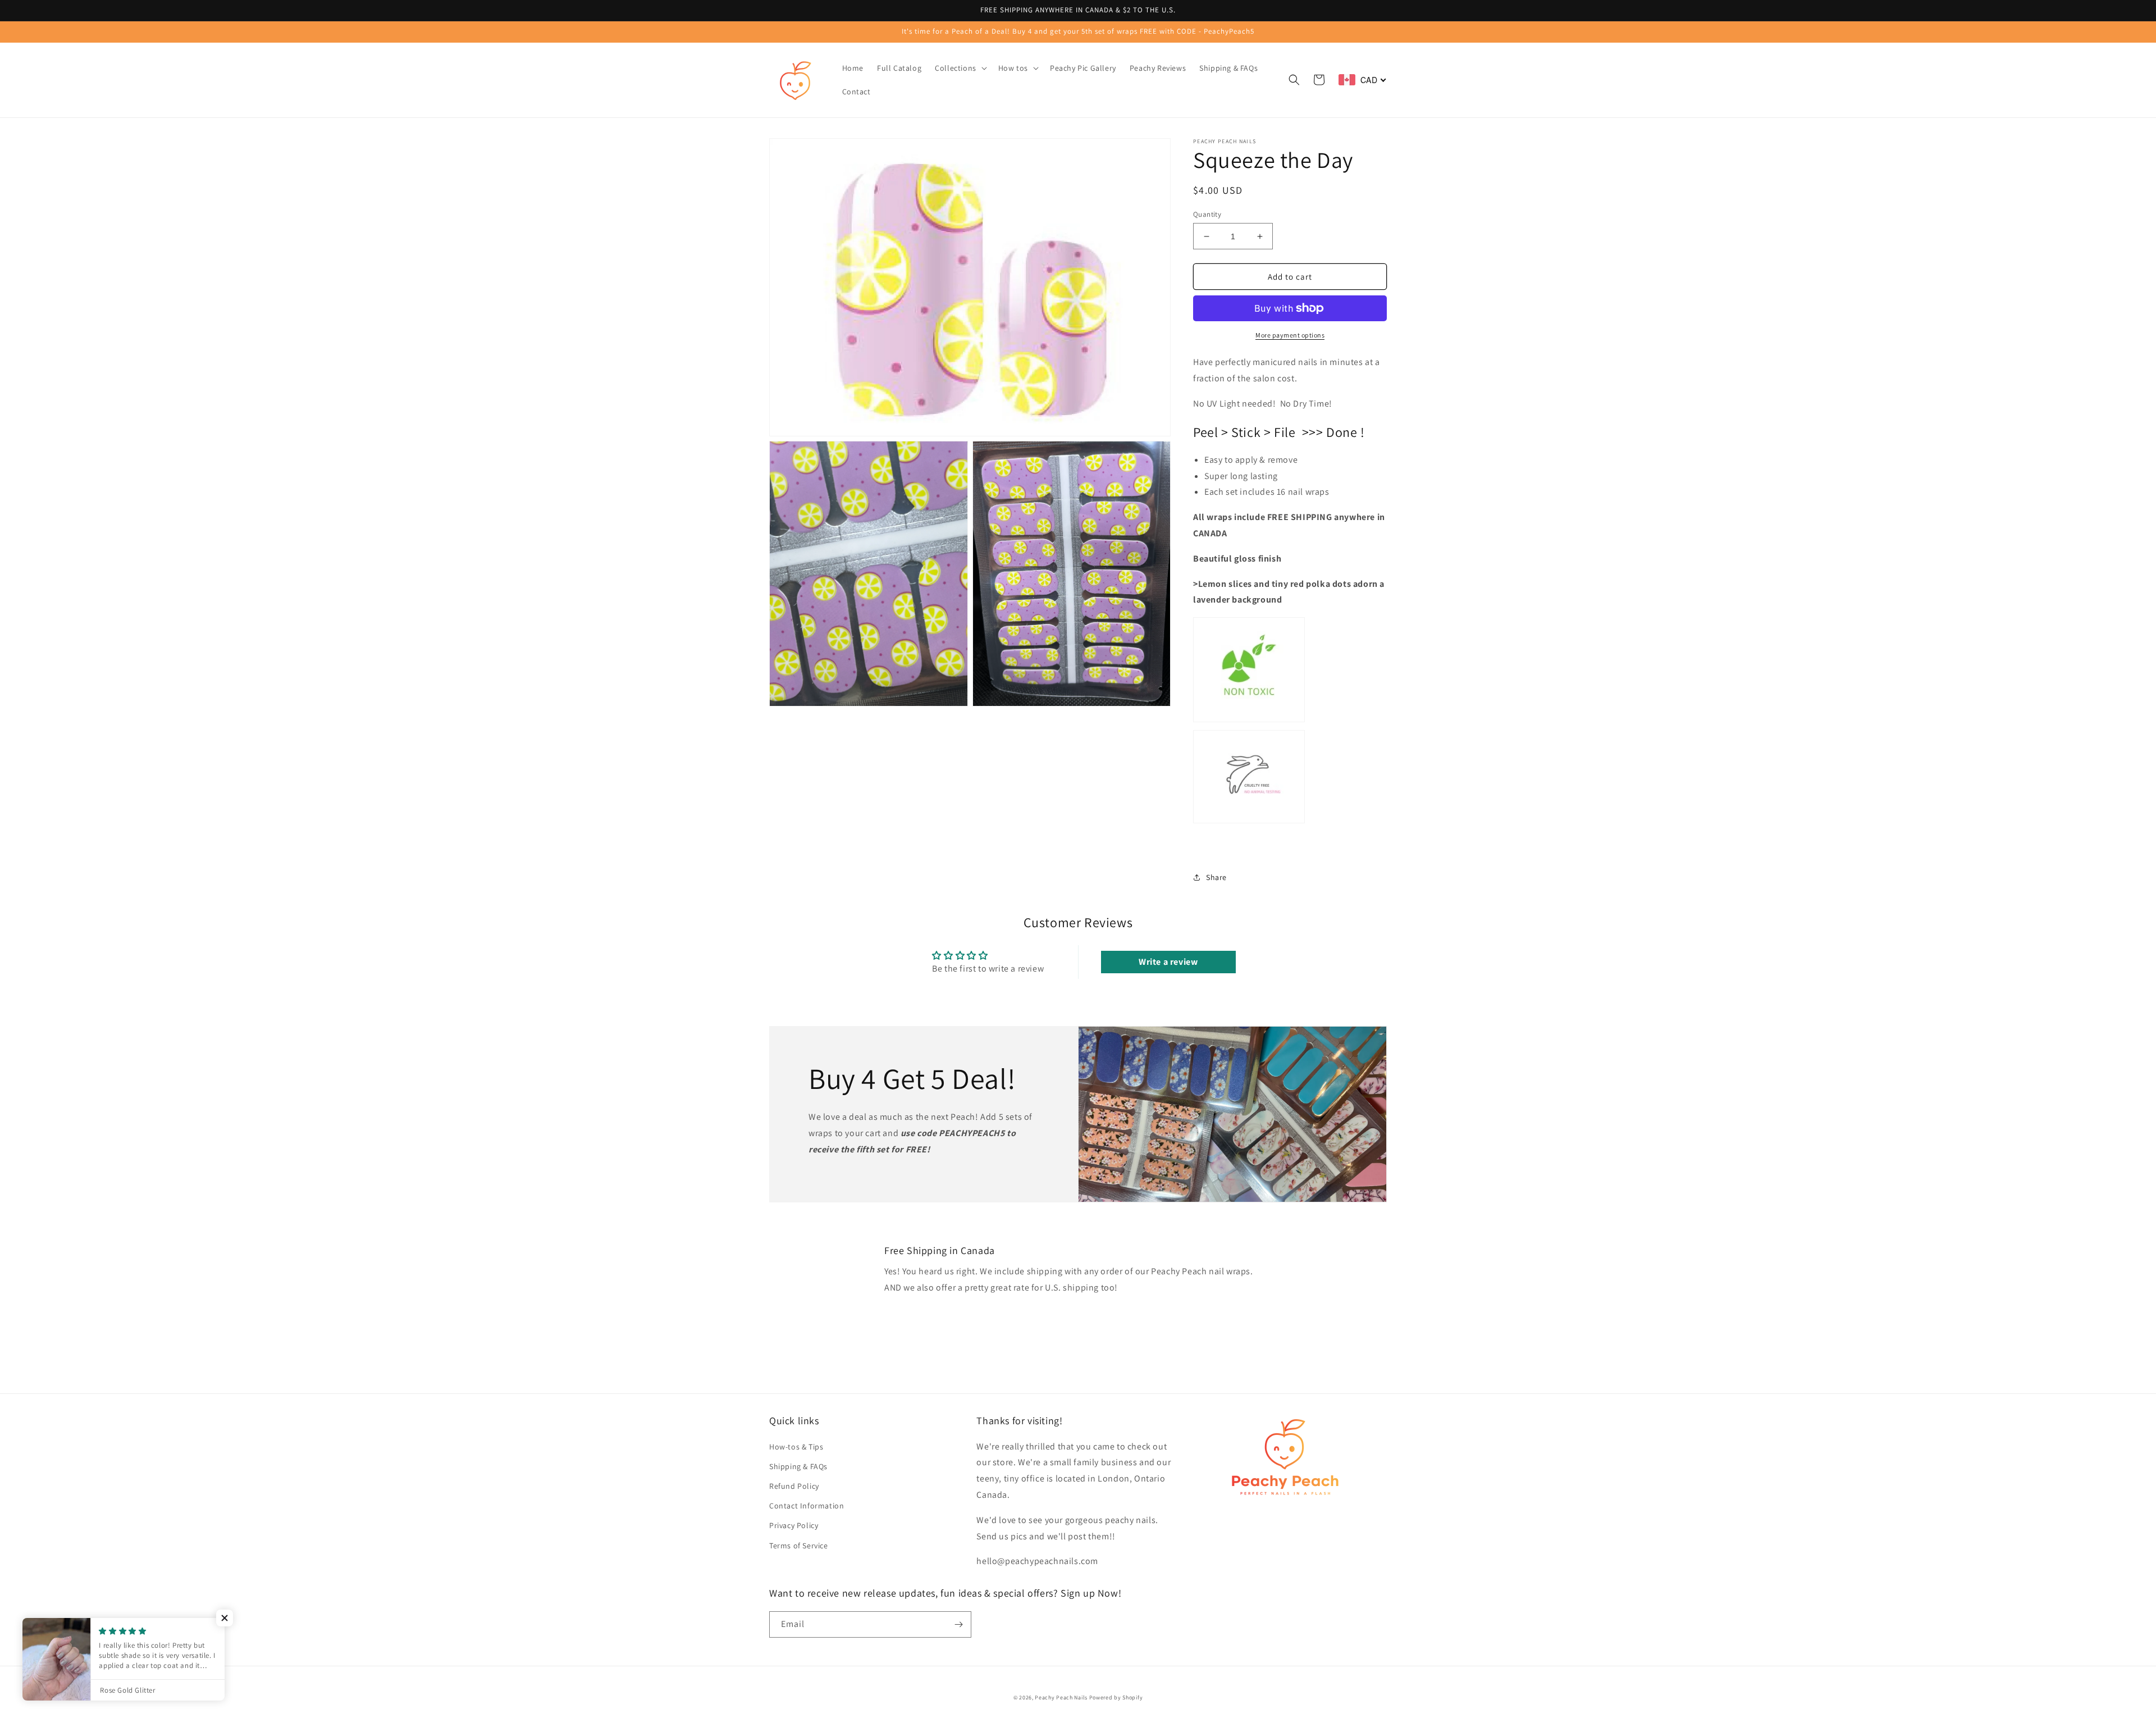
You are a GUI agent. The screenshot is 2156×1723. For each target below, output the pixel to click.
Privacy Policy (794, 1525)
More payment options (1290, 335)
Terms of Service (799, 1546)
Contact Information (807, 1506)
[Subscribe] (958, 1624)
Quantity (1207, 214)
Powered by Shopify (1116, 1697)
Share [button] (1216, 877)
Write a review (1168, 962)
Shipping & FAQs (798, 1466)
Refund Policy (794, 1486)
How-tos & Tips (796, 1447)
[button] (960, 68)
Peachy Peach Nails (1061, 1697)
